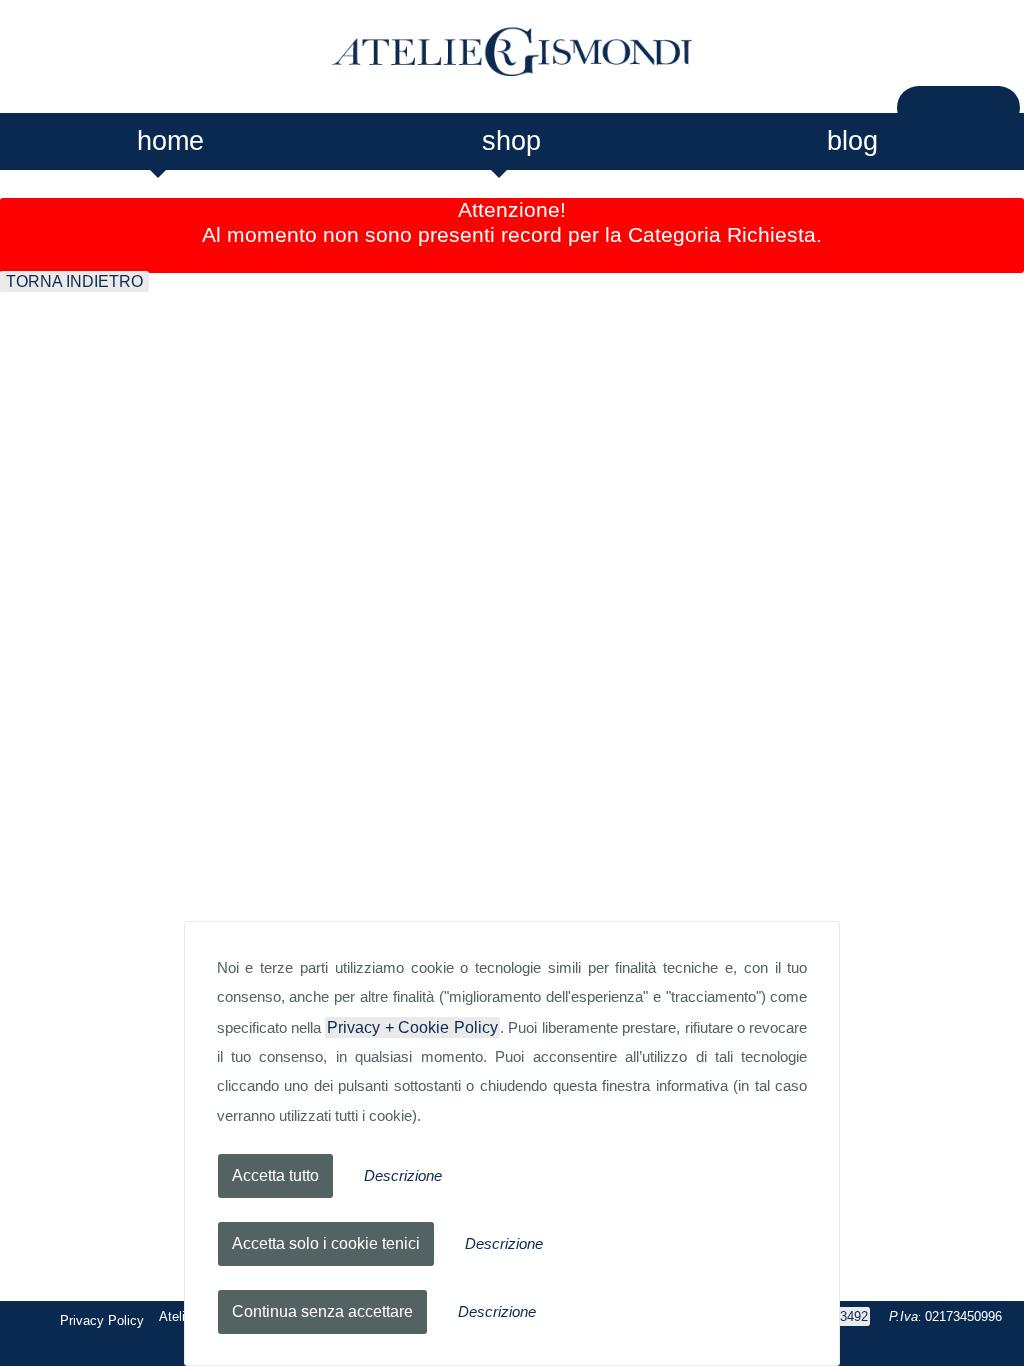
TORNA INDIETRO (74, 281)
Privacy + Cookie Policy (412, 1027)
